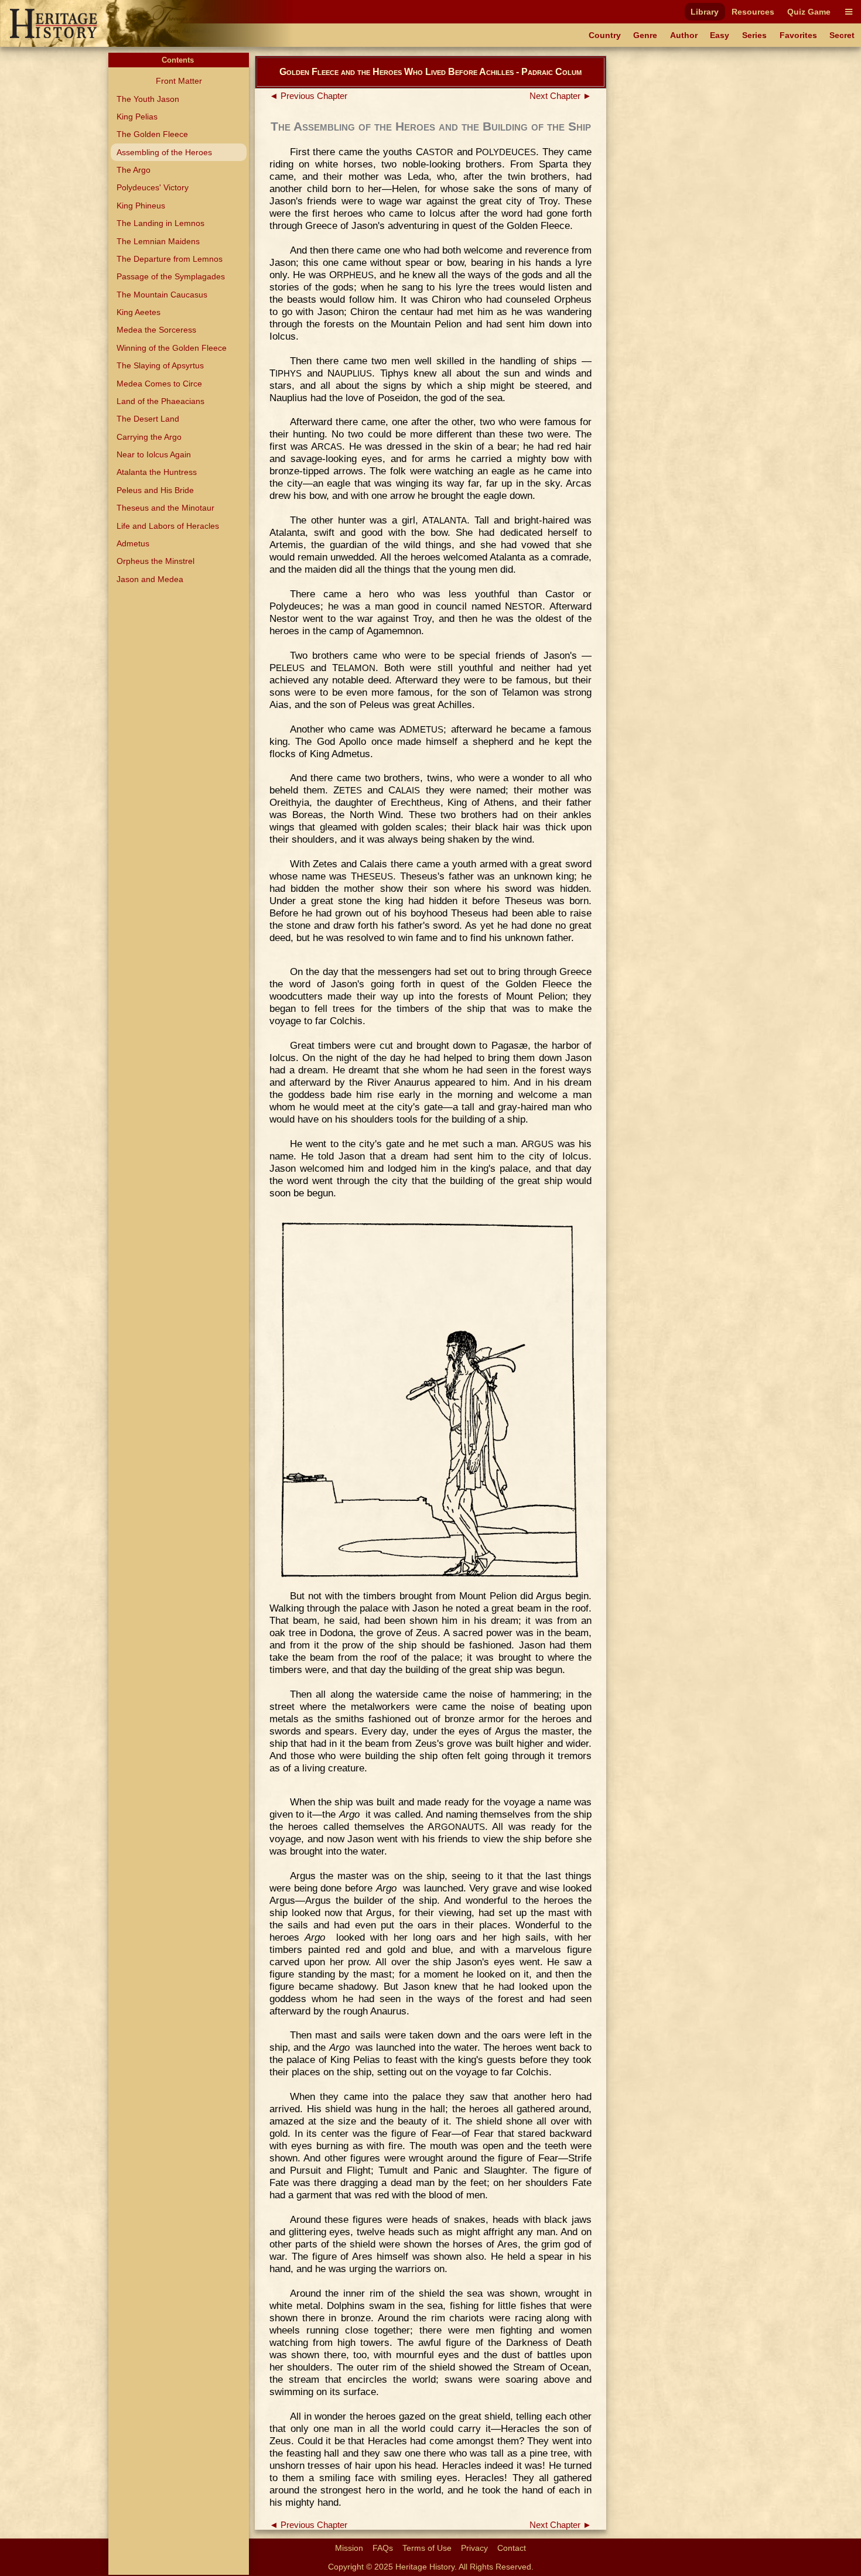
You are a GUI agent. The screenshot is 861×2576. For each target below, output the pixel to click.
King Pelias (137, 117)
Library (705, 12)
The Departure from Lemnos (170, 259)
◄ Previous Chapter (308, 96)
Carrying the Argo (149, 437)
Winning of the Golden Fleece (172, 348)
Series (754, 35)
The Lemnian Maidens (158, 241)
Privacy (474, 2548)
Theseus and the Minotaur (165, 508)
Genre (645, 35)
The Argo (134, 170)
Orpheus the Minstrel (156, 561)
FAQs (383, 2548)
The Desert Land (148, 419)
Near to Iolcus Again (154, 454)
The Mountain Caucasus (162, 295)
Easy (720, 35)
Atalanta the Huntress (157, 472)
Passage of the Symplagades (171, 276)
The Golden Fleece (152, 134)
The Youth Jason (148, 99)
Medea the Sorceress (156, 330)
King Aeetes (139, 312)
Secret (842, 35)
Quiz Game (809, 12)
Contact (512, 2548)
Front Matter (179, 81)
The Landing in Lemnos (160, 223)
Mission (349, 2548)
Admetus (133, 543)
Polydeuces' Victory (153, 187)
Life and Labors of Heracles (168, 526)
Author (684, 35)
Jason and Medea (150, 579)
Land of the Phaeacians (160, 401)
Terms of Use (427, 2548)
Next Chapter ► (561, 96)
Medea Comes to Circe (159, 384)
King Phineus (141, 206)
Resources (753, 12)
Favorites (798, 35)
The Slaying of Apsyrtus (160, 365)
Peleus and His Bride (155, 490)
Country (605, 35)
